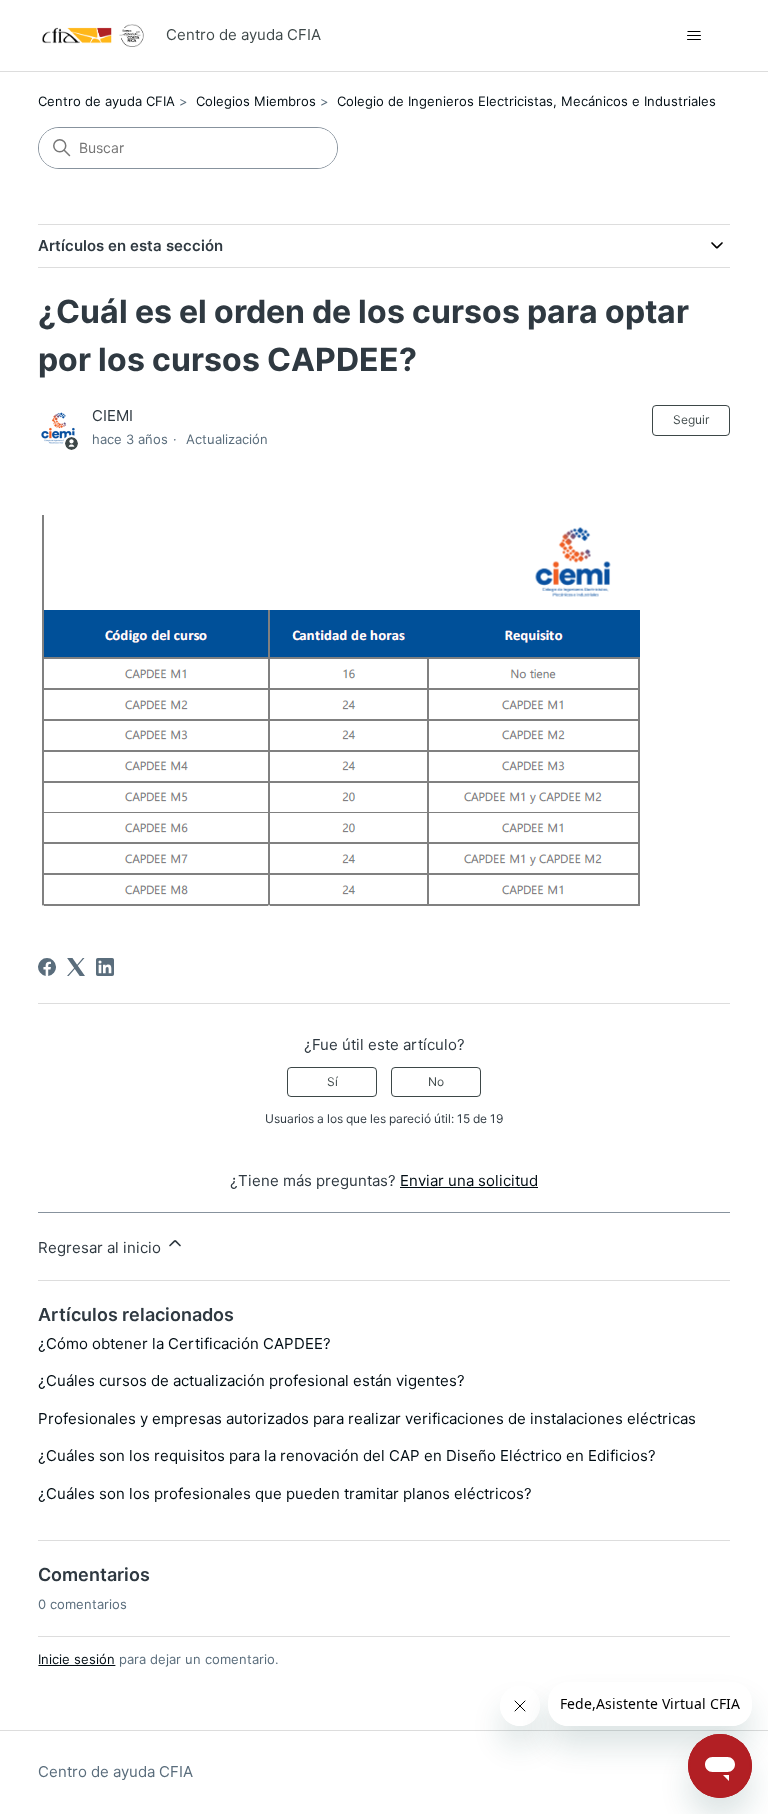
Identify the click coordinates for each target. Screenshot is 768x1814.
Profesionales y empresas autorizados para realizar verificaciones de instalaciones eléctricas (367, 1418)
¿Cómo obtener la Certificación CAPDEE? (184, 1343)
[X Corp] (76, 967)
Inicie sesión (76, 1659)
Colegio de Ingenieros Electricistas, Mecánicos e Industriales (526, 101)
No (436, 1081)
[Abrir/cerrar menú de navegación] (694, 36)
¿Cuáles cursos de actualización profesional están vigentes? (251, 1380)
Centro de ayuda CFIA (106, 101)
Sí (332, 1081)
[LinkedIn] (105, 967)
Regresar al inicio (101, 1247)
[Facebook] (47, 967)
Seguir (691, 419)
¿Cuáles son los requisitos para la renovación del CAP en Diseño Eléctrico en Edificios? (347, 1455)
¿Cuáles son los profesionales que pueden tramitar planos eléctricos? (285, 1493)
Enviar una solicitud (469, 1180)
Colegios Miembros (256, 101)
